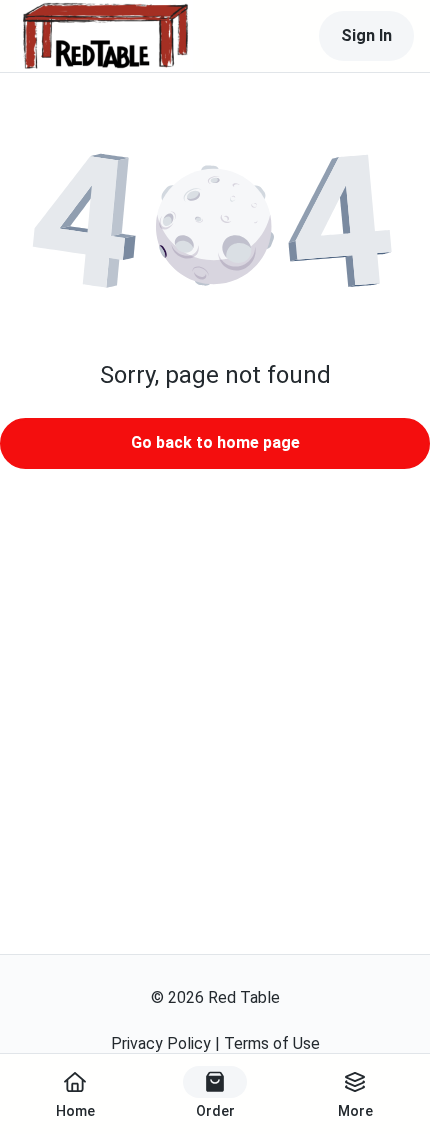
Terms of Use (272, 1043)
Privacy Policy (161, 1043)
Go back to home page (215, 442)
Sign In (366, 35)
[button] (215, 226)
